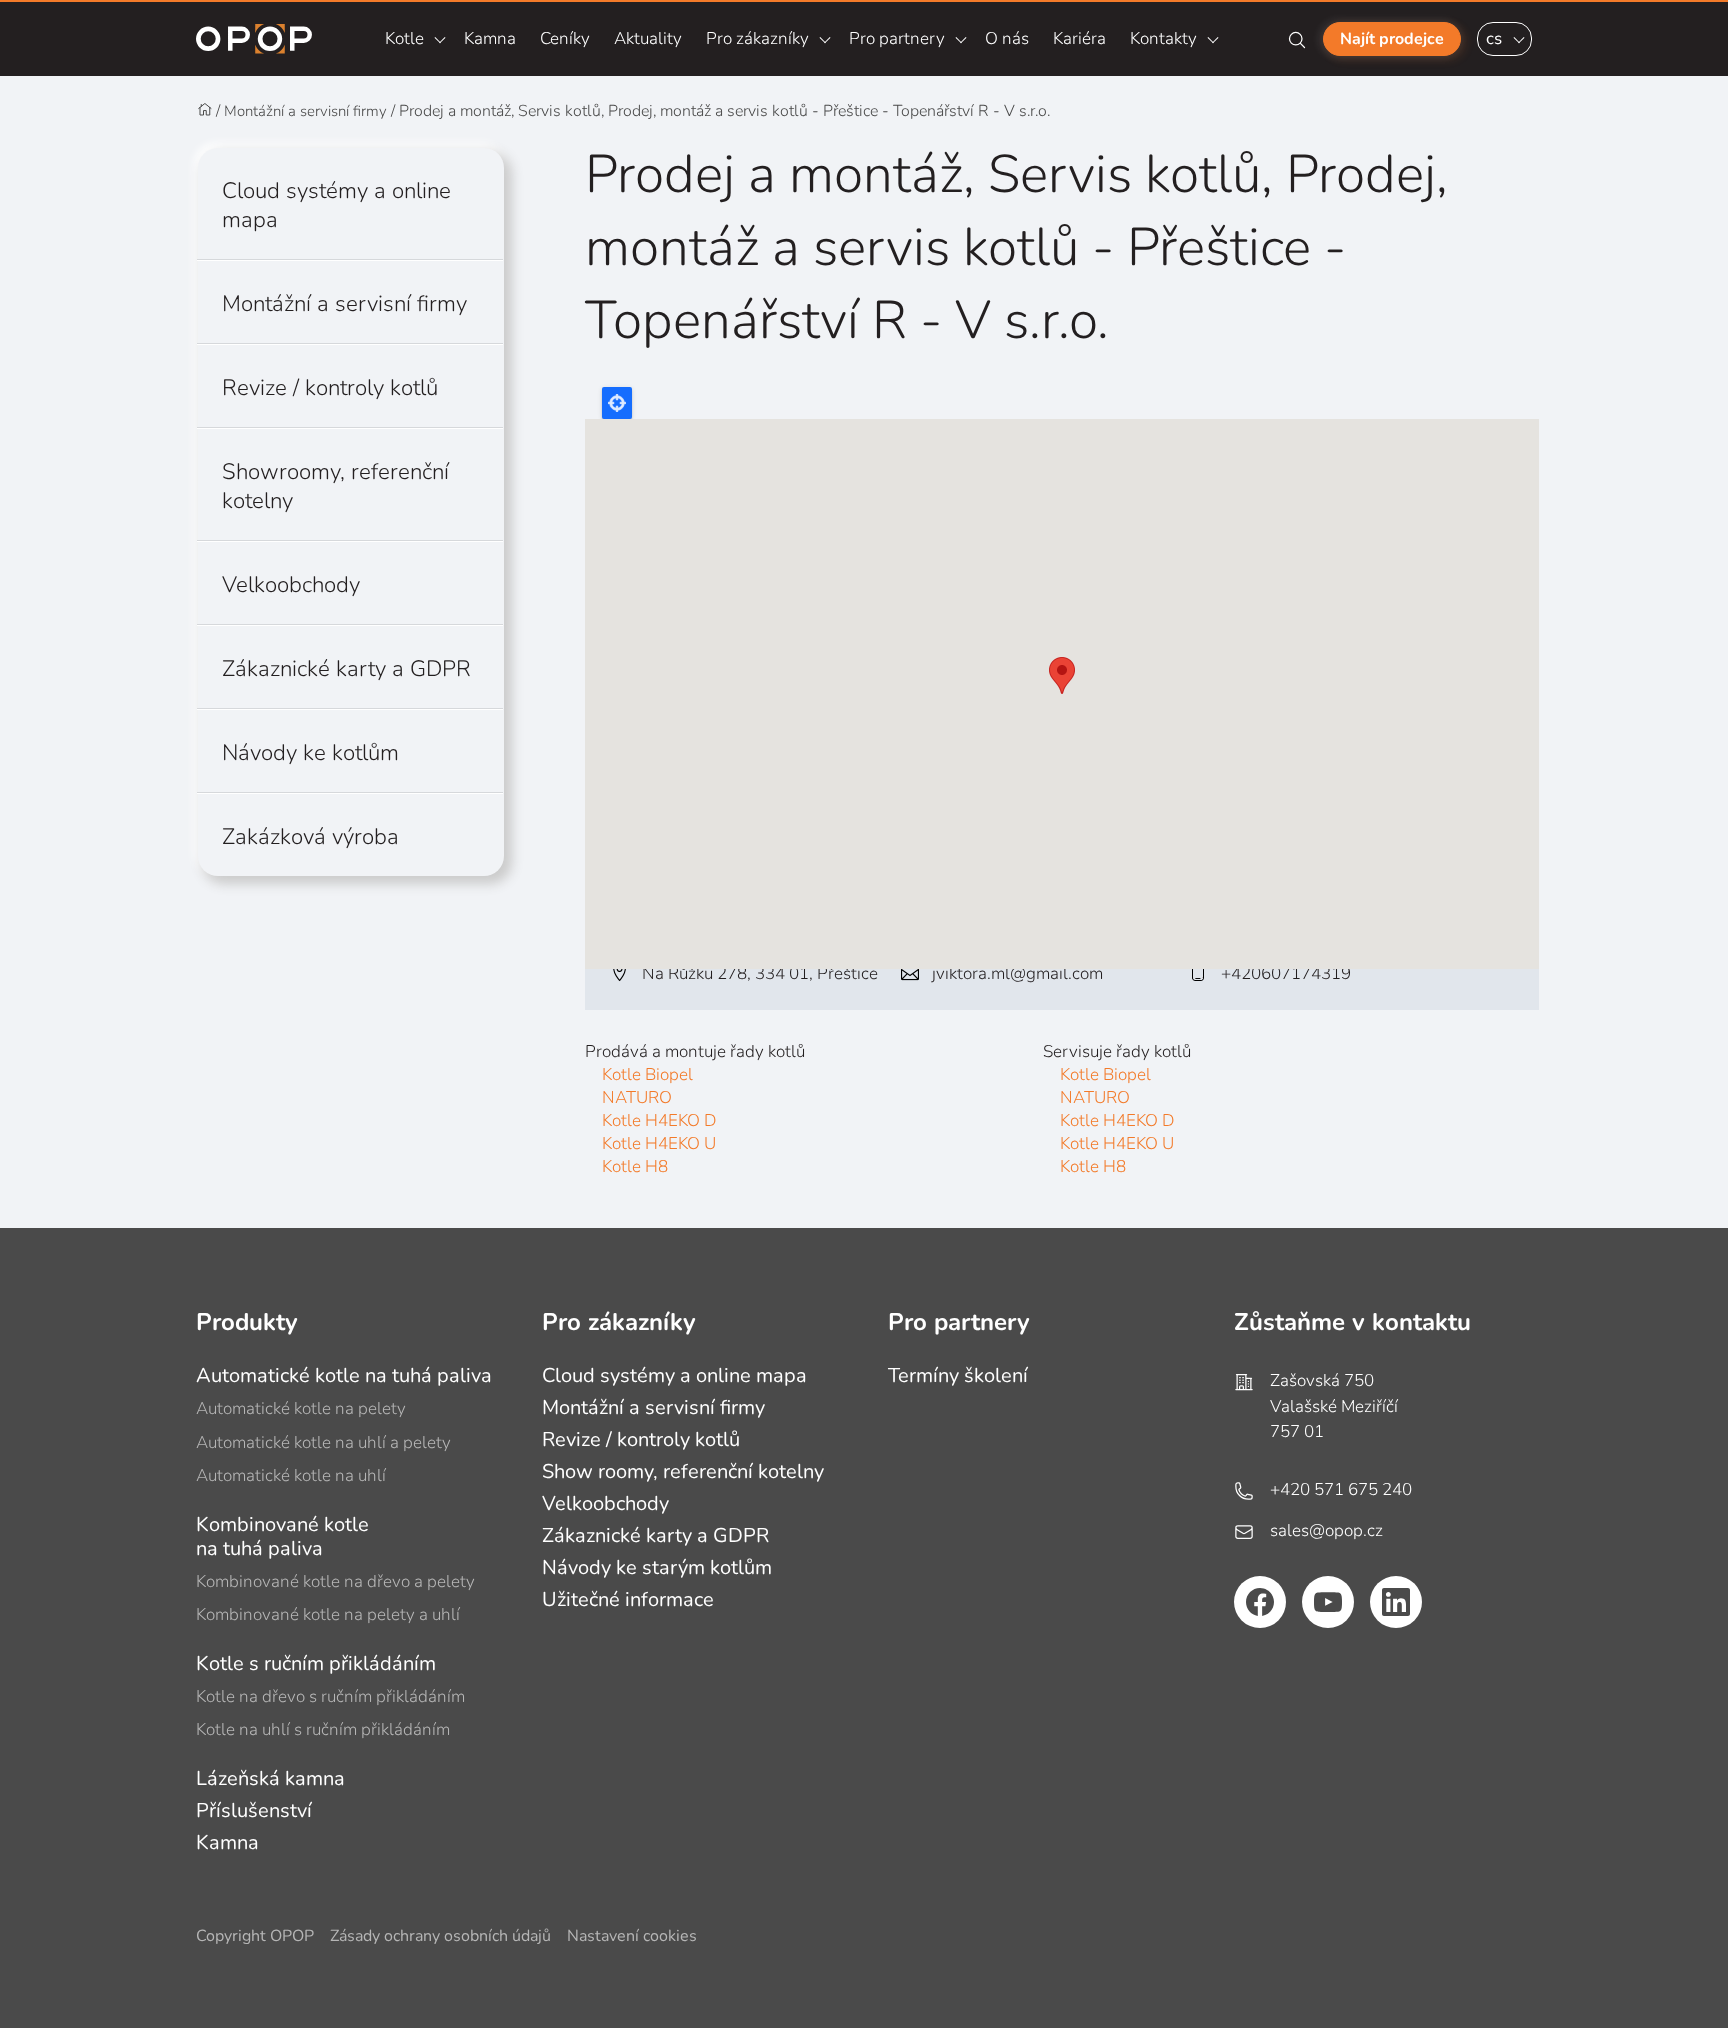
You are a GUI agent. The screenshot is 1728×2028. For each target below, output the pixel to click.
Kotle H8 (635, 1166)
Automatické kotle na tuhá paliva (344, 1375)
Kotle (404, 38)
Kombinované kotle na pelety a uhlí (328, 1614)
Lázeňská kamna (270, 1778)
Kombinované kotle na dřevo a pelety (335, 1581)
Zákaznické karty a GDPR (346, 668)
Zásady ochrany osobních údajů (440, 1936)
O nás (1007, 38)
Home (205, 110)
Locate (617, 403)
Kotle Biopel (647, 1074)
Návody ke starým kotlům (657, 1567)
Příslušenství (254, 1810)
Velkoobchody (291, 584)
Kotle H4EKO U (659, 1143)
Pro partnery (897, 38)
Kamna (490, 38)
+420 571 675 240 (1341, 1489)
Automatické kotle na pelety (301, 1408)
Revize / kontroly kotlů (330, 387)
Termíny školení (958, 1375)
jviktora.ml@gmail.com (1017, 973)
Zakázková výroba (310, 836)
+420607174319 (1286, 973)
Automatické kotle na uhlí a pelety (323, 1442)
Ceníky (565, 38)
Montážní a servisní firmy (305, 111)
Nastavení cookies (632, 1936)
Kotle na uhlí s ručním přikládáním (323, 1729)
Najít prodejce (1392, 39)
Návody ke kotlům (310, 752)
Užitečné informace (628, 1599)
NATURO (637, 1097)
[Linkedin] (1396, 1602)
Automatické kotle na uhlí (291, 1475)
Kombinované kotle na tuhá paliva (282, 1536)
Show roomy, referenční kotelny (683, 1471)
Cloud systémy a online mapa (336, 205)
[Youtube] (1328, 1602)
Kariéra (1079, 38)
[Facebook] (1260, 1602)
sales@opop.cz (1326, 1530)
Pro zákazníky (757, 38)
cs (1494, 38)
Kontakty (1163, 38)
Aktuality (648, 38)
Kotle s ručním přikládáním (316, 1663)
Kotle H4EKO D (659, 1120)
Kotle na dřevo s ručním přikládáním (330, 1696)
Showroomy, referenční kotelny (335, 486)
